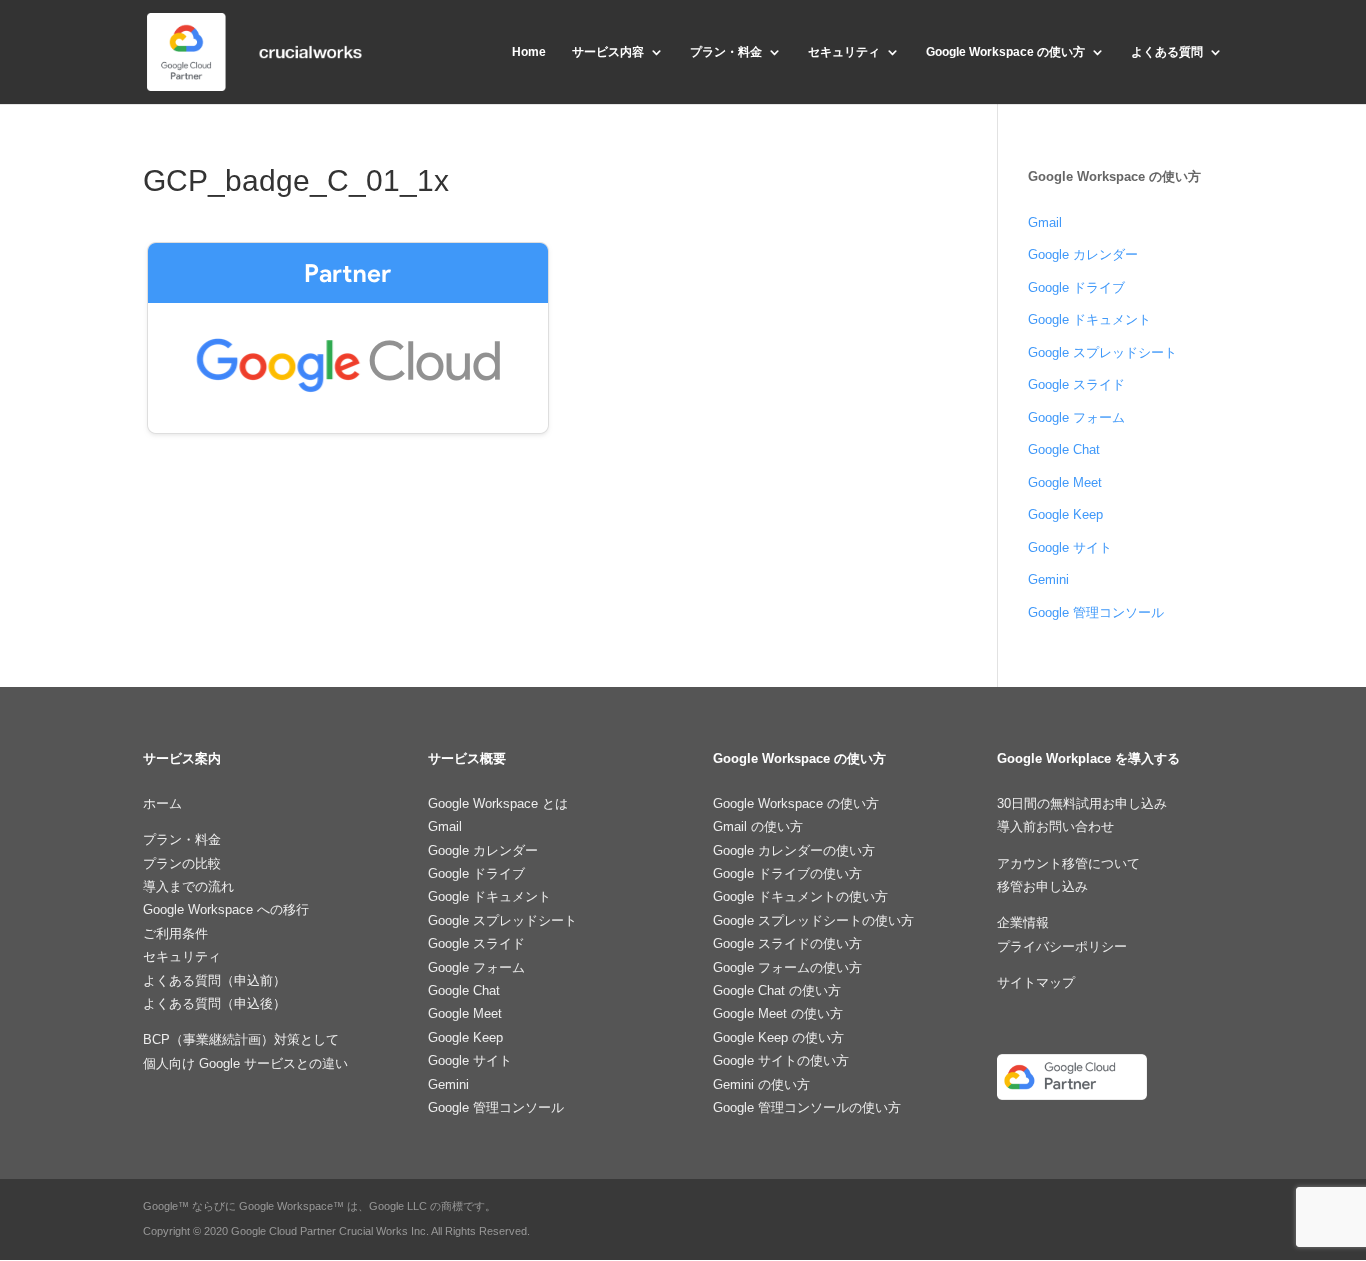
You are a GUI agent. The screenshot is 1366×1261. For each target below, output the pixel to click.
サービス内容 (608, 52)
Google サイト (1070, 547)
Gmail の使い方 (758, 826)
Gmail (1045, 222)
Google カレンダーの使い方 (794, 850)
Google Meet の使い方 (778, 1013)
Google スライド (1076, 384)
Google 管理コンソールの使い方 (807, 1107)
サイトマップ (1036, 982)
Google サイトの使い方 (781, 1060)
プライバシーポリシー (1062, 946)
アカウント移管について (1068, 863)
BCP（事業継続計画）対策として (241, 1039)
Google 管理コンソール (1096, 612)
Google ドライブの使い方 (787, 873)
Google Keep (1065, 514)
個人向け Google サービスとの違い (245, 1063)
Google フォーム (1076, 417)
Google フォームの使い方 (787, 967)
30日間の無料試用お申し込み (1082, 803)
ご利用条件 (175, 933)
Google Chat (1064, 449)
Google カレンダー (1083, 254)
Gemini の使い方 (761, 1084)
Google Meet (1065, 482)
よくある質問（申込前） (214, 980)
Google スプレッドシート (1102, 352)
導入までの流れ (188, 886)
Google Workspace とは (498, 803)
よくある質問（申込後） (214, 1003)
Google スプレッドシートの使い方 (813, 920)
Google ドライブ (1076, 287)
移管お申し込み (1042, 886)
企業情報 (1023, 922)
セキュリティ (844, 52)
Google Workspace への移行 (226, 909)
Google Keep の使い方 (778, 1037)
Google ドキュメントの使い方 (800, 896)
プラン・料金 (726, 52)
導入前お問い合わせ (1055, 826)
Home (529, 52)
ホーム (162, 803)
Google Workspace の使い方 (1005, 52)
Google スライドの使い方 (787, 943)
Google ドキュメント (1089, 319)
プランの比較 (182, 863)
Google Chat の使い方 (777, 990)
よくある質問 (1167, 52)
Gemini (1048, 579)
